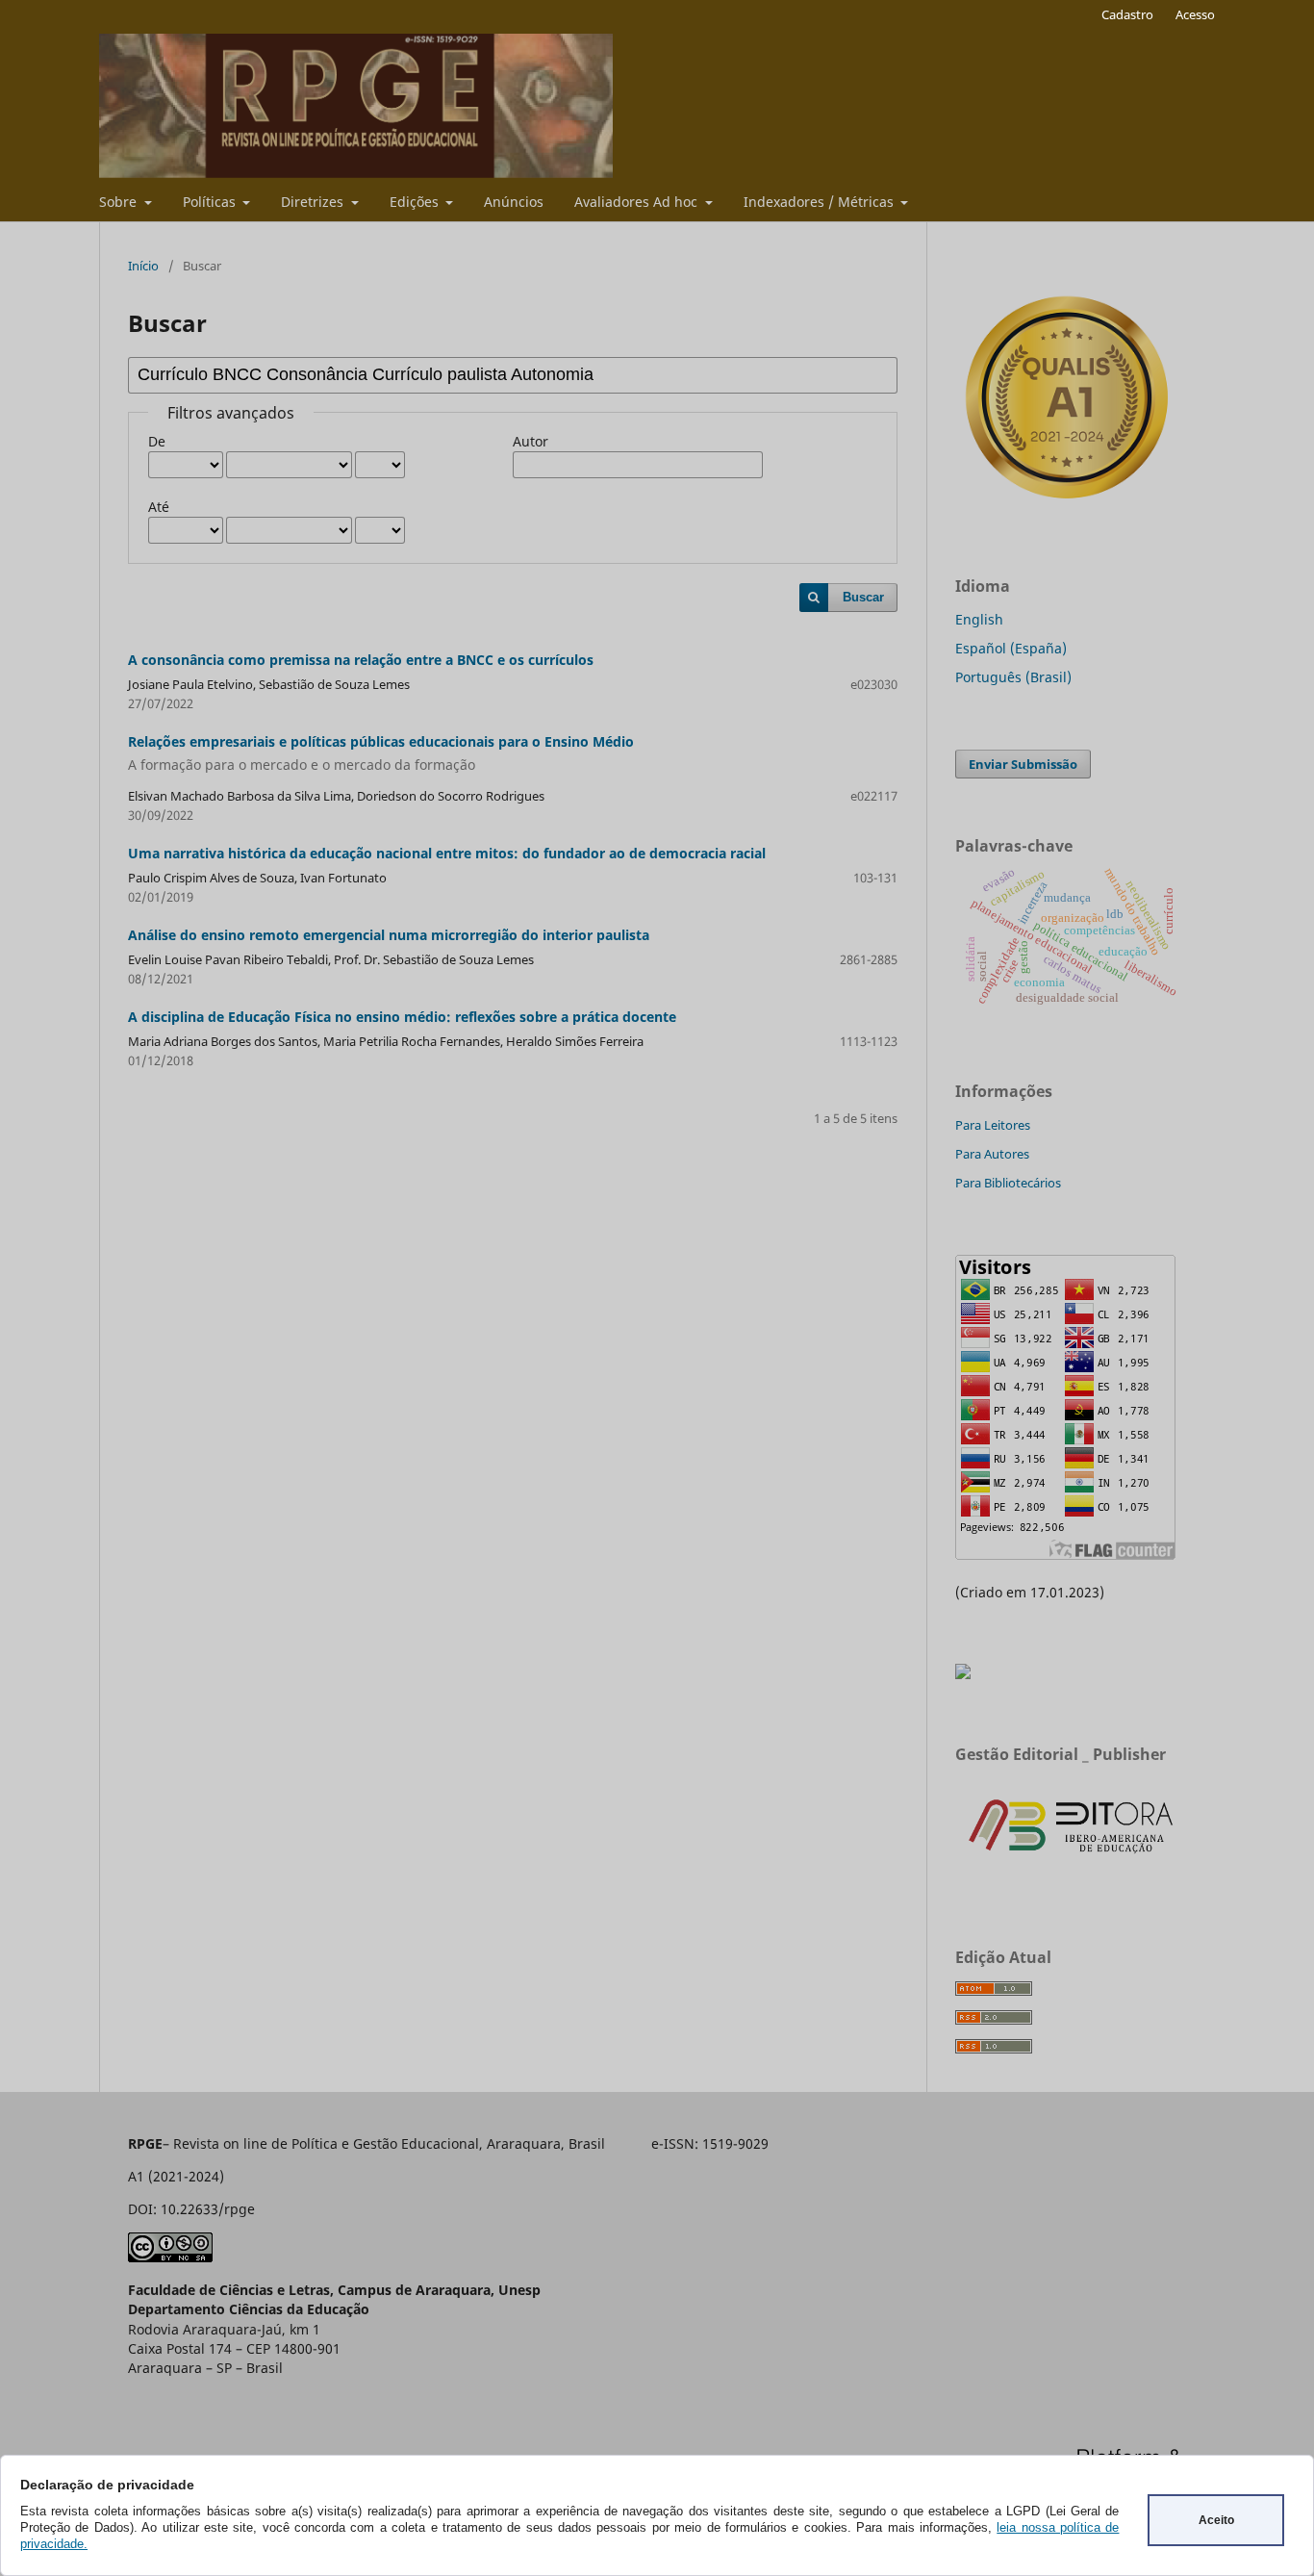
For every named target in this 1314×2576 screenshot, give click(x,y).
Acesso (1195, 14)
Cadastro (1127, 14)
